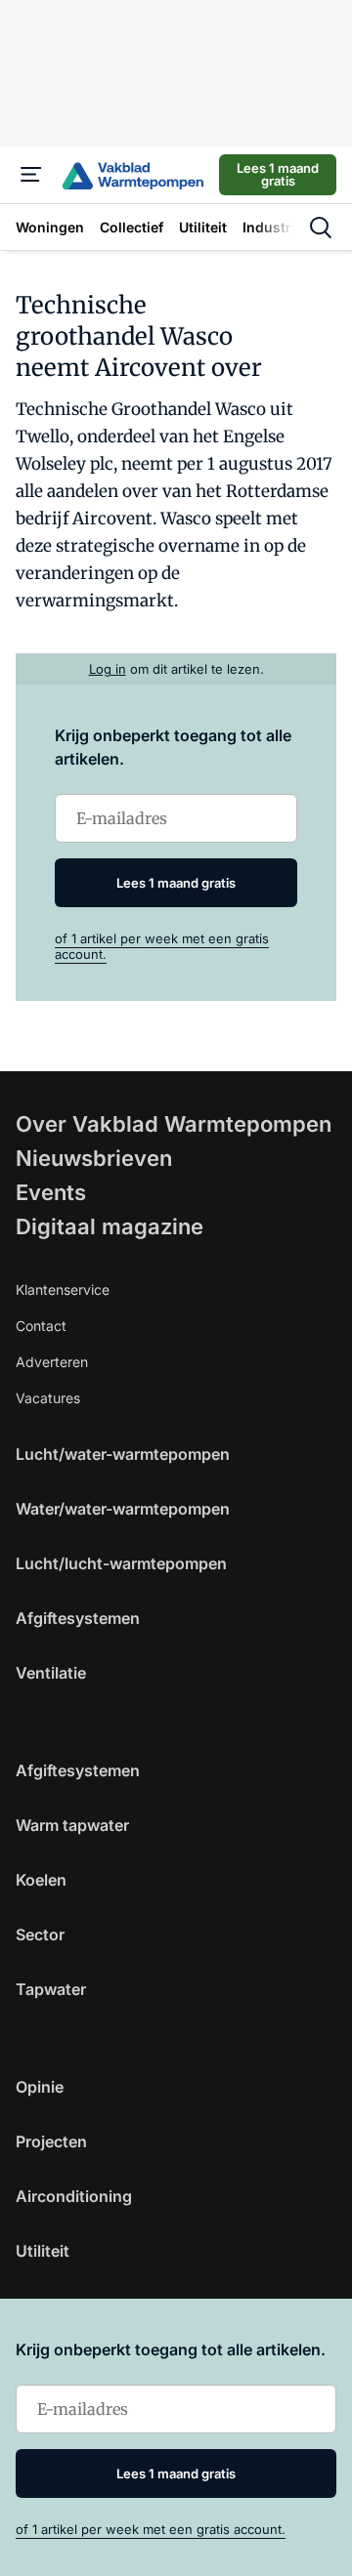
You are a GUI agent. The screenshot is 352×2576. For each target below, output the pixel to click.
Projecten (51, 2141)
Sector (40, 1934)
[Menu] (31, 175)
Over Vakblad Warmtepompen (174, 1124)
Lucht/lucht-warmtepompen (121, 1563)
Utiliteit (43, 2251)
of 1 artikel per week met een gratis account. (151, 2529)
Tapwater (51, 1989)
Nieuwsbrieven (94, 1158)
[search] (321, 228)
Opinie (40, 2087)
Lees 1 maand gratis (278, 174)
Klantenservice (63, 1289)
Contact (41, 1326)
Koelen (41, 1880)
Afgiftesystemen (78, 1618)
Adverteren (52, 1362)
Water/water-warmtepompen (123, 1509)
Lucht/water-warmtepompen (123, 1454)
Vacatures (48, 1398)
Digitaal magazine (110, 1226)
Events (51, 1192)
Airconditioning (74, 2196)
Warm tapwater (72, 1825)
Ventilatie (51, 1673)
